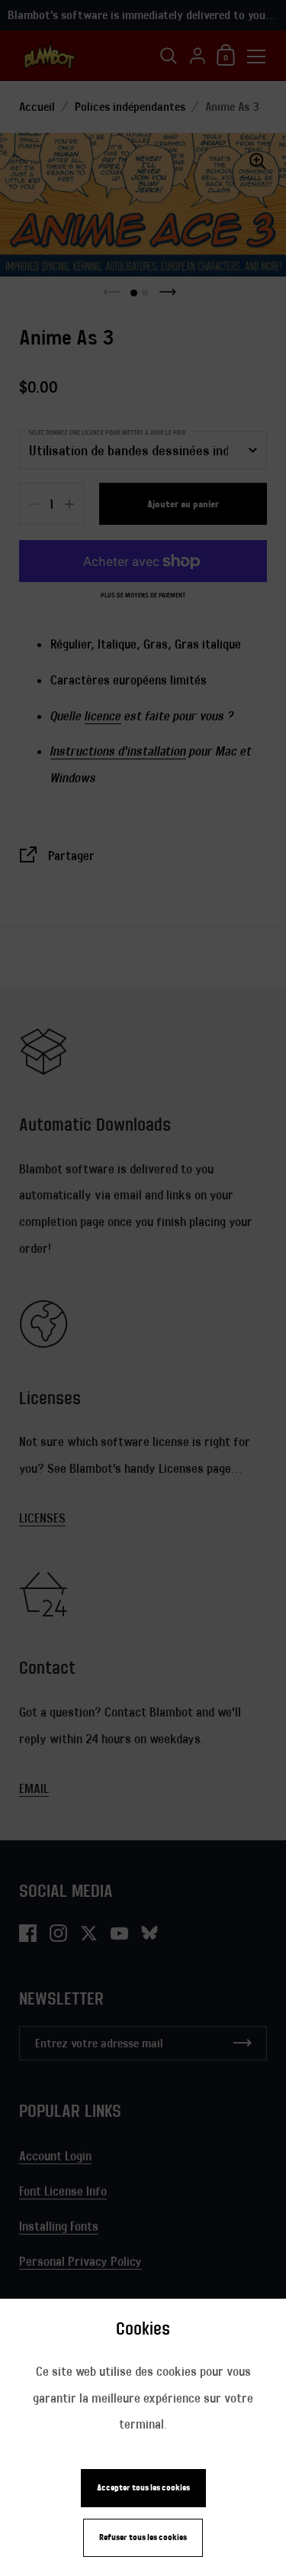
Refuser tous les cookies (143, 2537)
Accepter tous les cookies (143, 2488)
